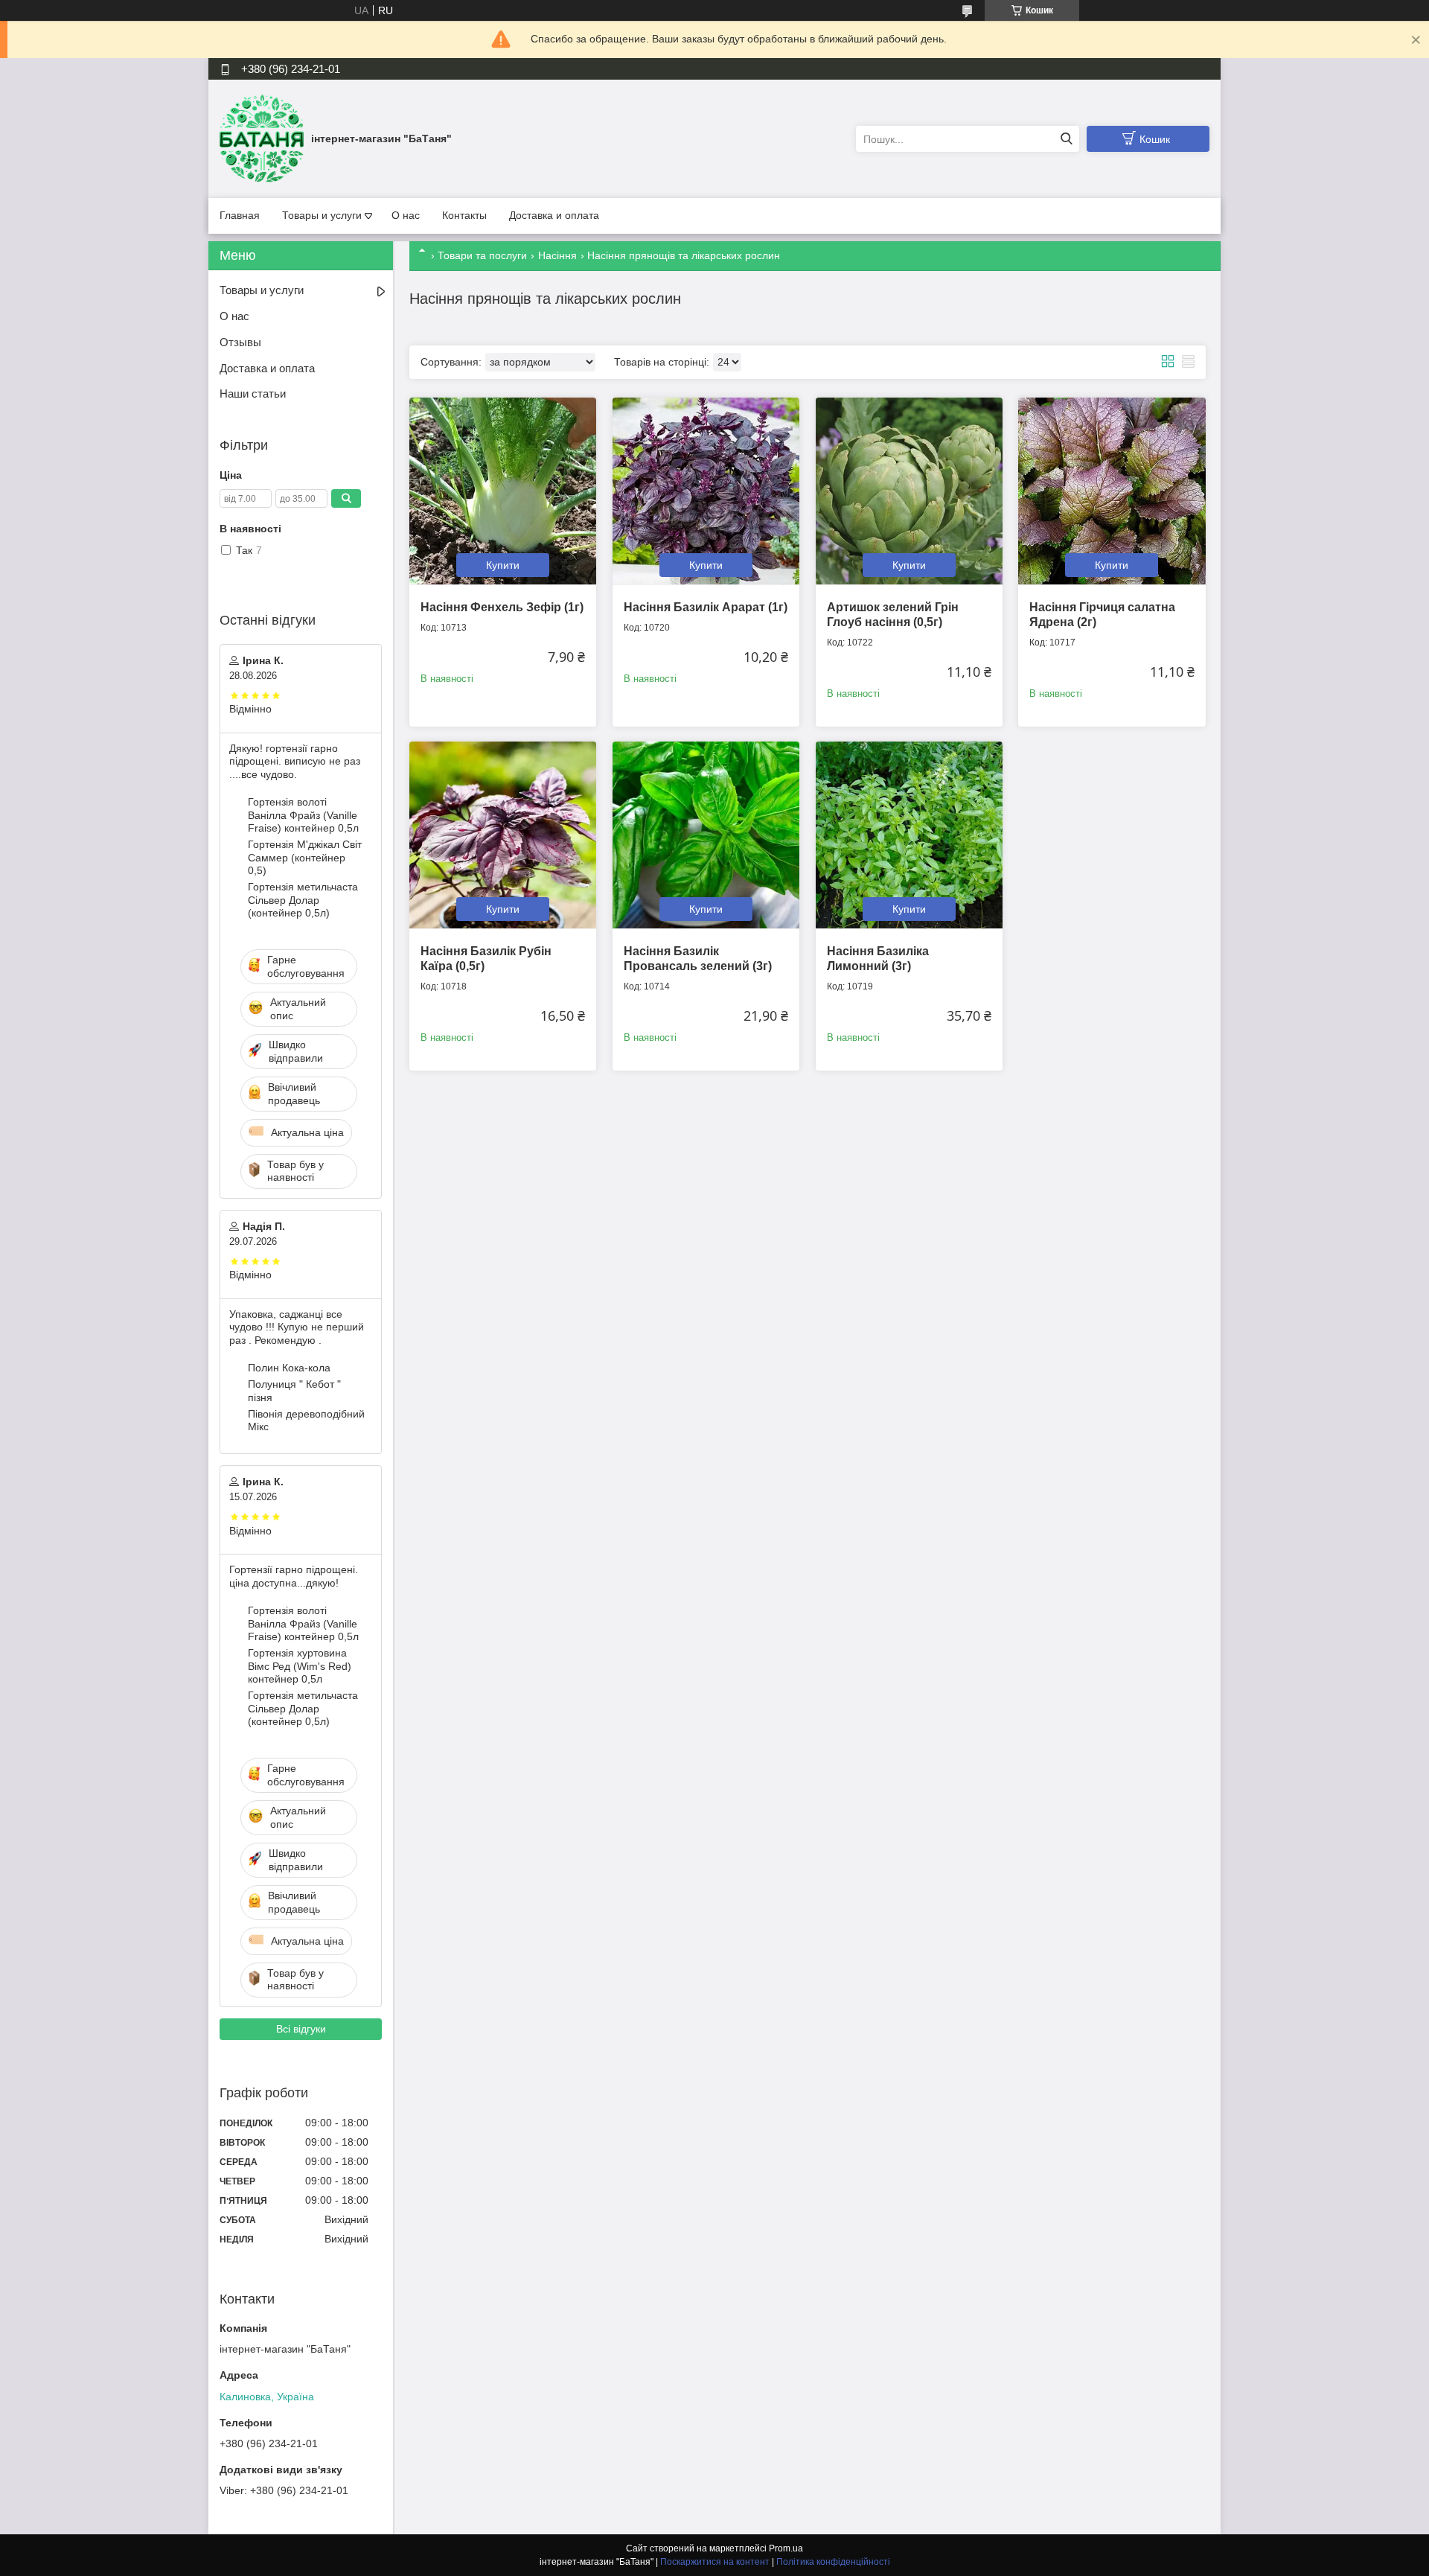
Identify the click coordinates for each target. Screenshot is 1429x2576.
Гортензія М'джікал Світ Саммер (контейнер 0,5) (305, 857)
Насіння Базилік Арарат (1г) (706, 607)
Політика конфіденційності (833, 2562)
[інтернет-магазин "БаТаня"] (262, 138)
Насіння (557, 255)
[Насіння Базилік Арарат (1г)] (706, 491)
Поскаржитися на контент (715, 2562)
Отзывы (240, 342)
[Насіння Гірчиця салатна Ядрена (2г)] (1112, 491)
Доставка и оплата (554, 215)
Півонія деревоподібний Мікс (306, 1421)
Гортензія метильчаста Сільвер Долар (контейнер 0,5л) (303, 900)
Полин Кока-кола (289, 1368)
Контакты (464, 215)
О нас (406, 215)
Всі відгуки (301, 2029)
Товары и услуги (322, 215)
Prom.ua (786, 2548)
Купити (503, 565)
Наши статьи (253, 393)
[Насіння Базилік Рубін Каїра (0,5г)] (503, 835)
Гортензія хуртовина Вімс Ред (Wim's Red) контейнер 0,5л (300, 1666)
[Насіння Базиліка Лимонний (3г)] (909, 835)
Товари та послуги (482, 255)
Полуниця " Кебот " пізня (294, 1391)
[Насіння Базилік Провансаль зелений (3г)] (706, 835)
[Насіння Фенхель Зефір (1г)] (503, 491)
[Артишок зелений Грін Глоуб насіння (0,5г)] (909, 491)
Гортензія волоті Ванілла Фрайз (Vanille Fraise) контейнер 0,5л (303, 815)
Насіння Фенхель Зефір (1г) (502, 607)
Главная (240, 215)
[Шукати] (1066, 139)
